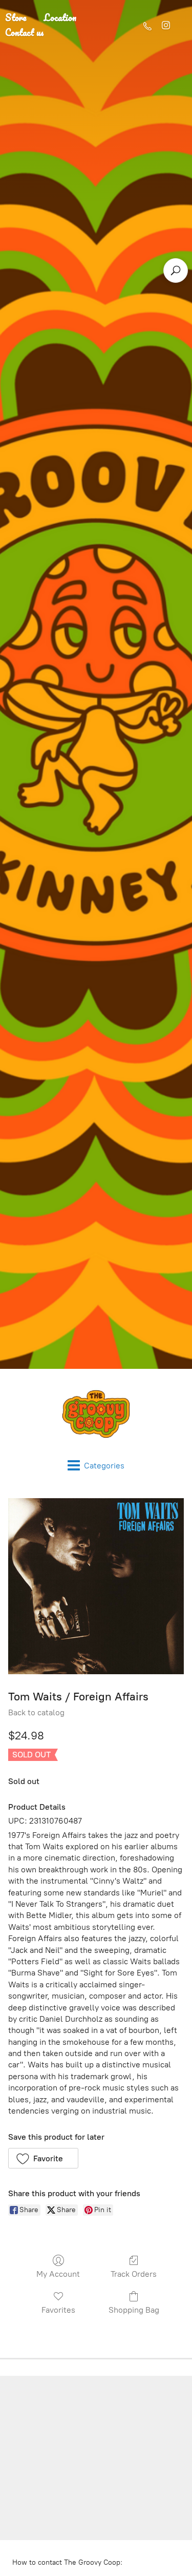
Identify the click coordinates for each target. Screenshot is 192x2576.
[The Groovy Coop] (96, 1414)
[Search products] (176, 270)
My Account (58, 2274)
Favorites (58, 2310)
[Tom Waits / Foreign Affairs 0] (96, 1586)
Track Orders (134, 2274)
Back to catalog (36, 1712)
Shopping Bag (134, 2310)
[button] (43, 2158)
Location (60, 17)
